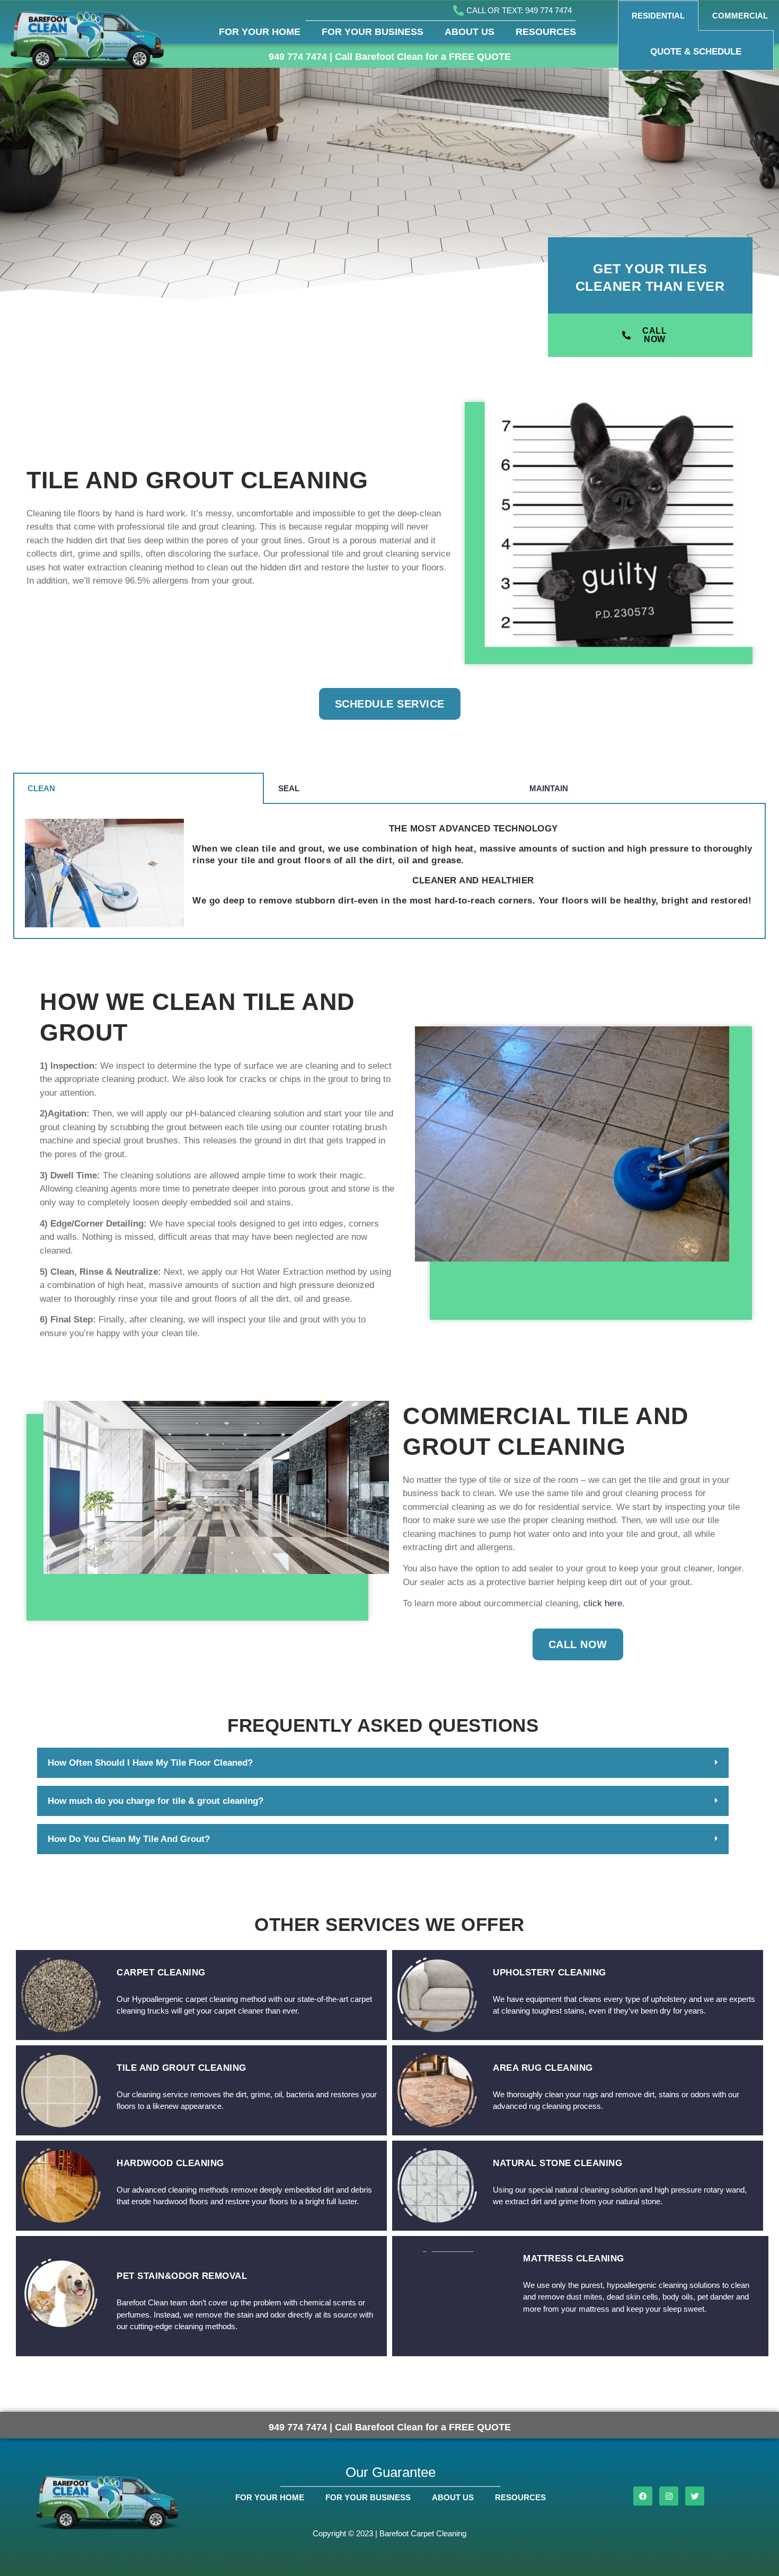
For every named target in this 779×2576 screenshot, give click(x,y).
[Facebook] (643, 2496)
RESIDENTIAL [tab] (658, 16)
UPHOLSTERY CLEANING (550, 1973)
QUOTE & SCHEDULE (696, 52)
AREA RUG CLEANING (543, 2068)
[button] (383, 1763)
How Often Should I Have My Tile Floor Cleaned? (150, 1763)
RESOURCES (546, 32)
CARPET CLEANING (161, 1973)
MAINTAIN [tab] (549, 788)
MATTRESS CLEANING (574, 2259)
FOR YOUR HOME (260, 32)
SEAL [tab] (289, 788)
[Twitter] (695, 2496)
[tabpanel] (696, 51)
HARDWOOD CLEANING (170, 2163)
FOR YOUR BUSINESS (373, 32)
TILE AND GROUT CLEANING (182, 2068)
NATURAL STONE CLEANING (557, 2163)
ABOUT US (470, 32)
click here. (604, 1603)
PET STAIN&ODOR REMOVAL (182, 2276)
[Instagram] (669, 2496)
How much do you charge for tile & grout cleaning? (156, 1801)
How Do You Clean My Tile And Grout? (129, 1839)
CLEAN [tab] (41, 788)
